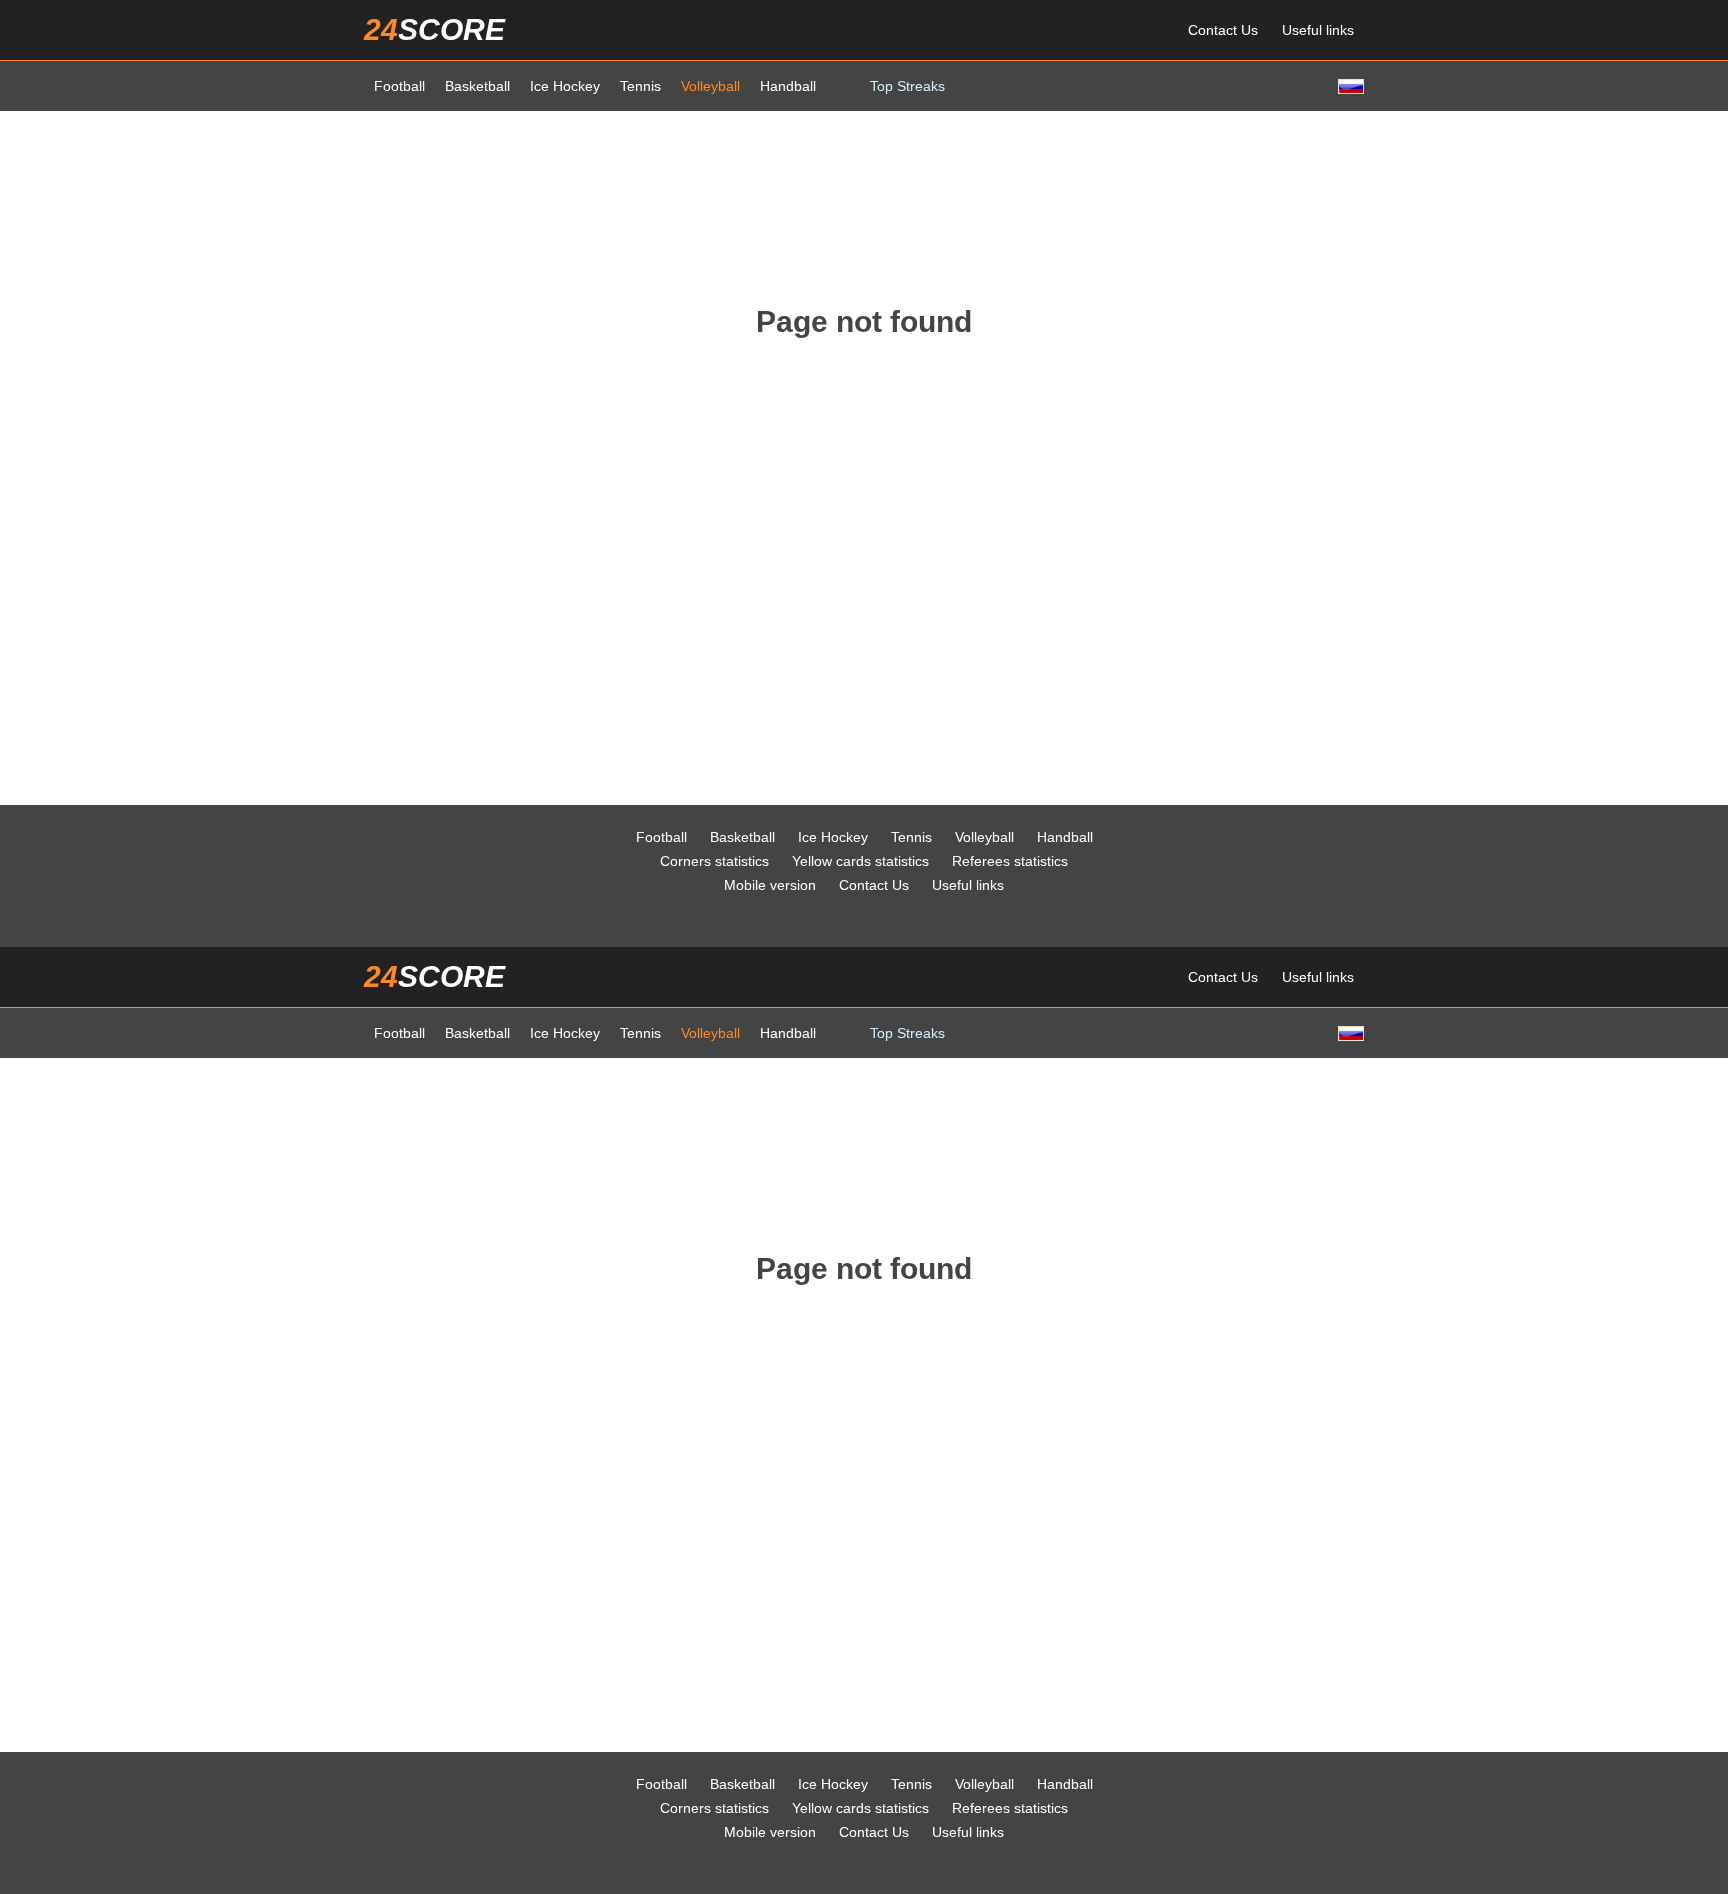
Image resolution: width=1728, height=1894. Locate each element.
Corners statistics (714, 861)
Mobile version (770, 885)
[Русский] (1349, 85)
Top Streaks (907, 86)
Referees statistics (1010, 861)
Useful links (1318, 30)
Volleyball (710, 86)
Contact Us (1223, 30)
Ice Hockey (565, 86)
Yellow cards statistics (860, 861)
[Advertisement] (864, 181)
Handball (788, 86)
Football (399, 86)
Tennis (640, 86)
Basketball (477, 86)
